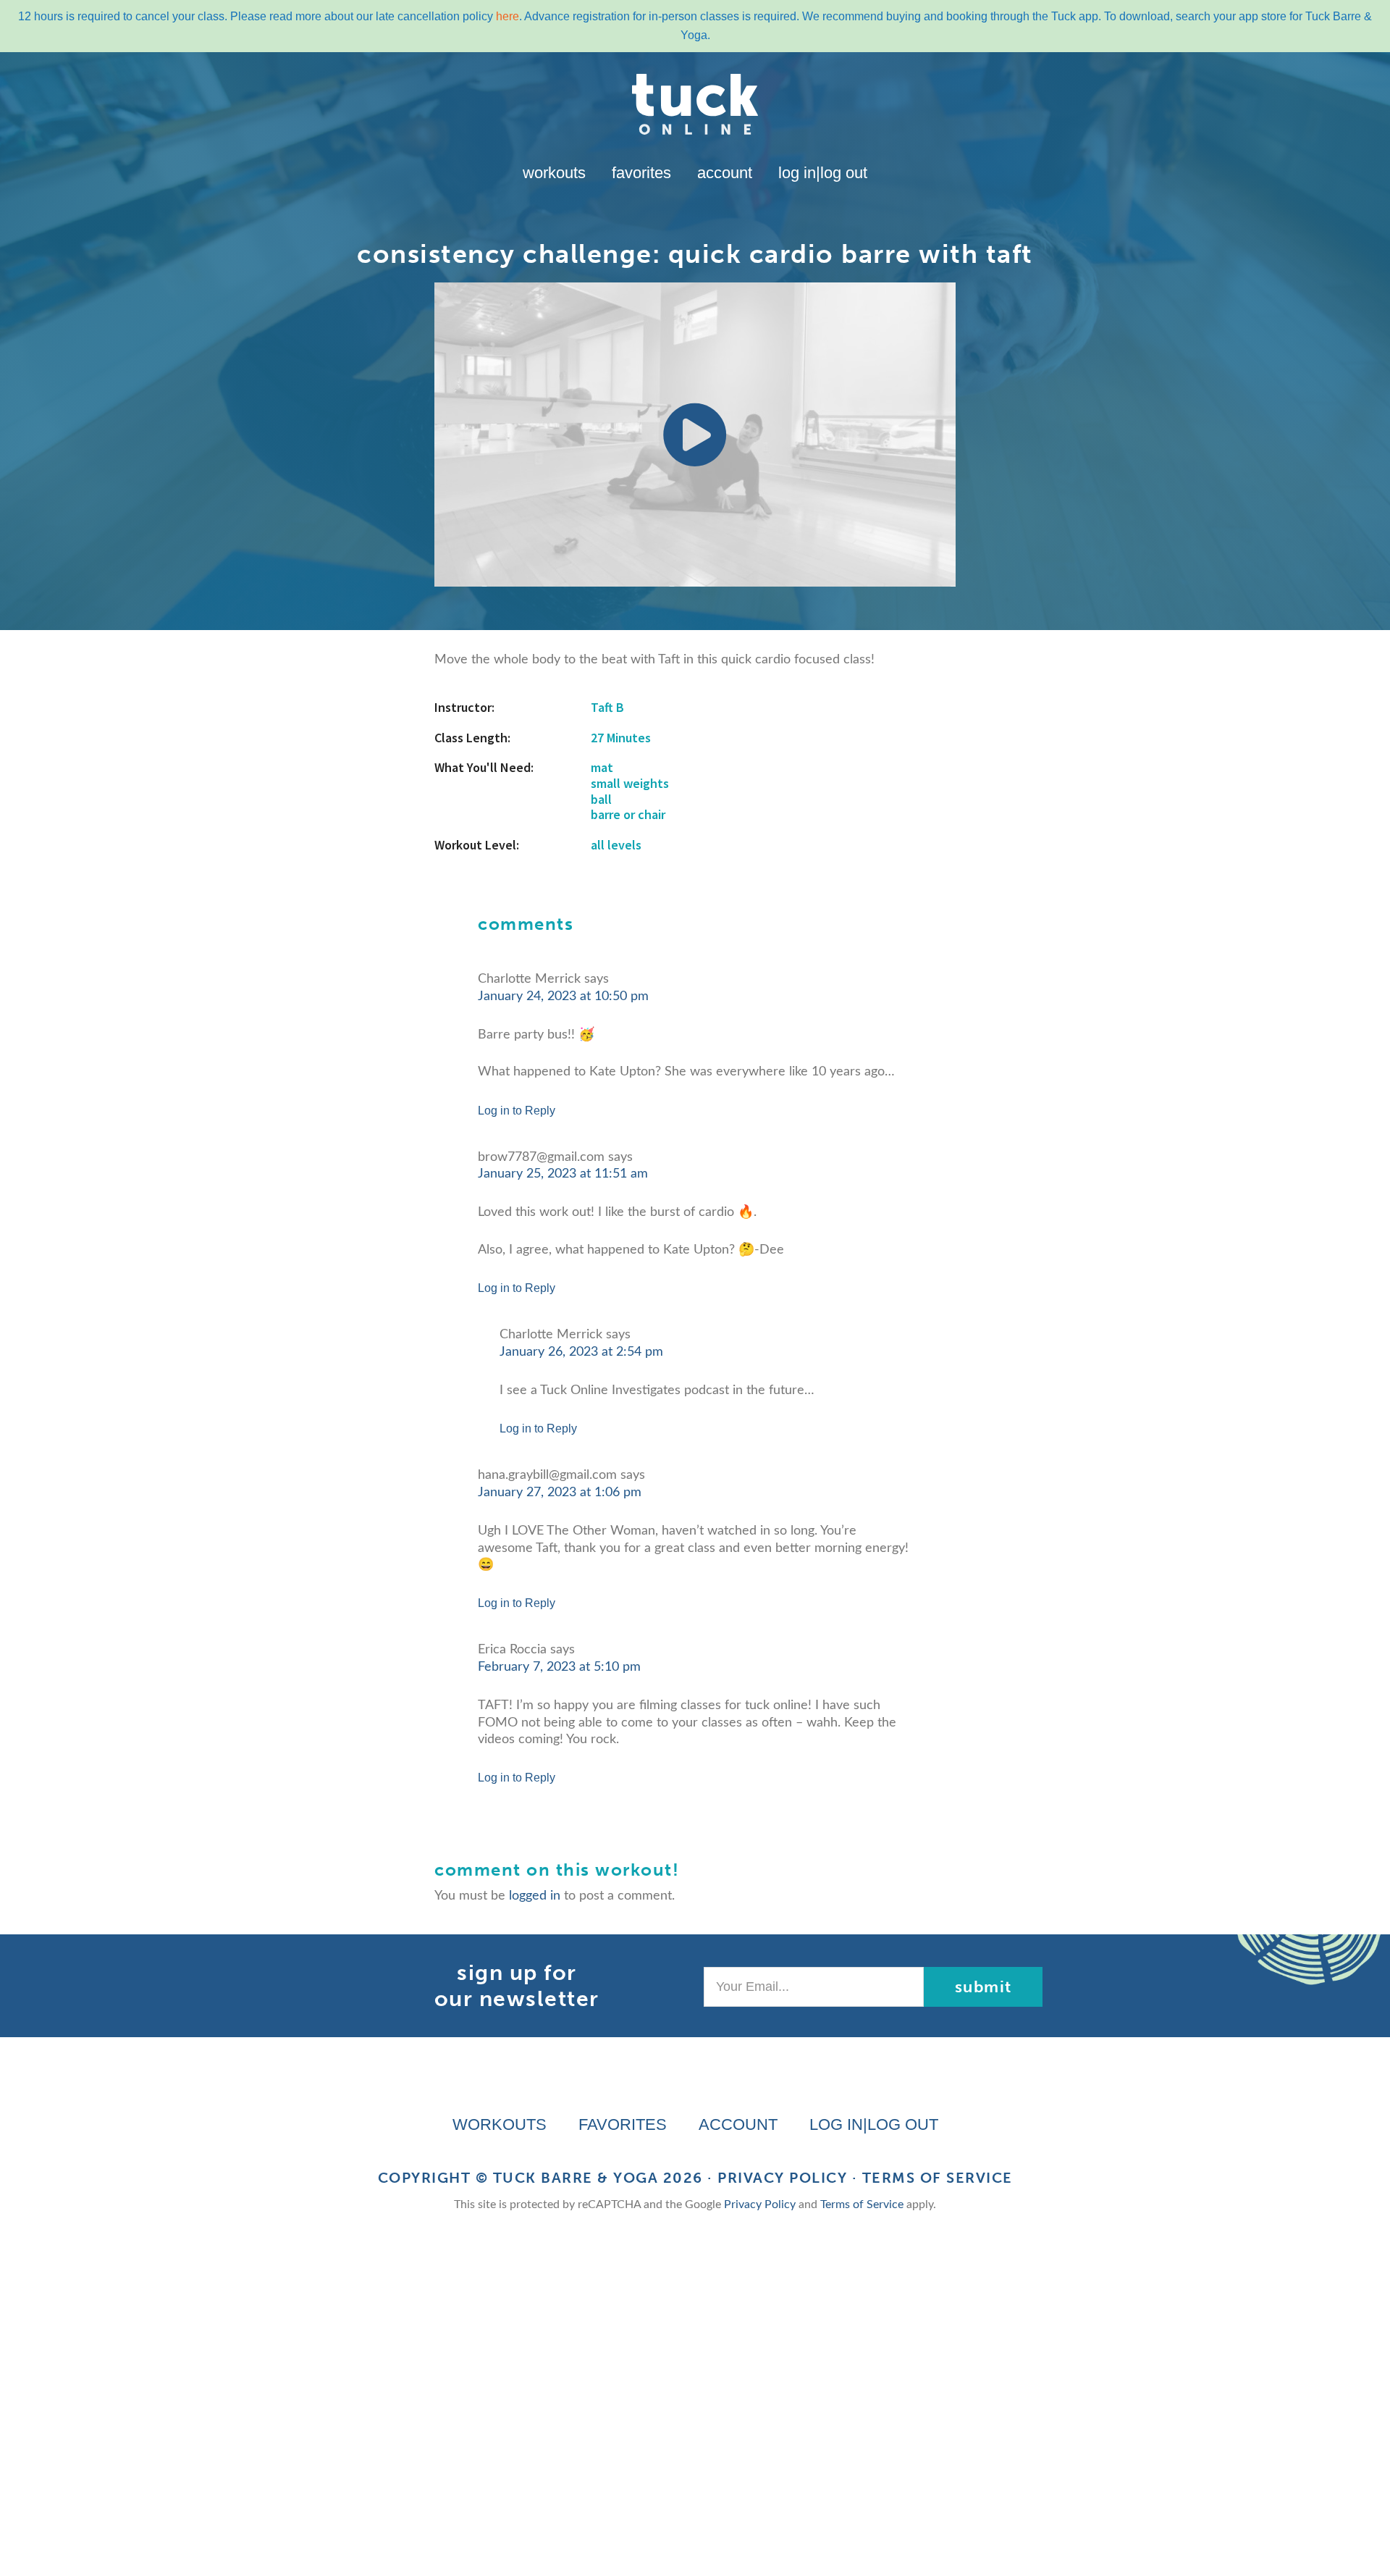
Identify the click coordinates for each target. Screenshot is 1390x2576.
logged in (535, 1896)
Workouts (554, 173)
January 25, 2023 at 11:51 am (563, 1174)
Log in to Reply (517, 1111)
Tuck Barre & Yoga (576, 2178)
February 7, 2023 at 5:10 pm (559, 1667)
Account (725, 173)
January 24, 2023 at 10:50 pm (563, 997)
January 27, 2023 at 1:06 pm (560, 1493)
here (507, 16)
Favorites (641, 173)
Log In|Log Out (823, 173)
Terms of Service (938, 2178)
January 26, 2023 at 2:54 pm (581, 1352)
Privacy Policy (782, 2178)
